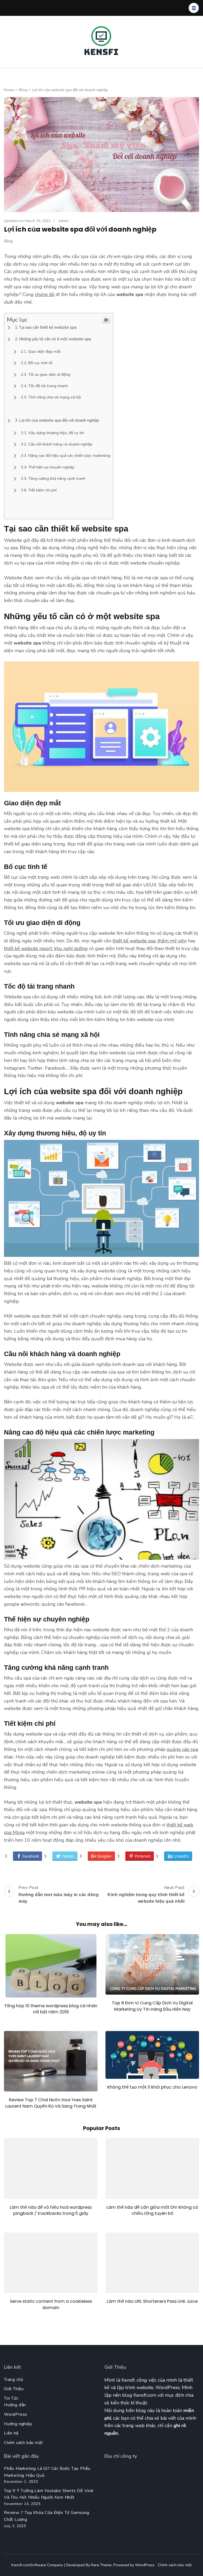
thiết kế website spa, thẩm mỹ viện (150, 941)
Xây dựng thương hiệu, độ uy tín (56, 433)
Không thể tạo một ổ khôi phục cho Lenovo (152, 2087)
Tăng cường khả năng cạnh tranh (57, 478)
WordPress (16, 2414)
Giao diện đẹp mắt (45, 351)
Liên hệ (11, 2433)
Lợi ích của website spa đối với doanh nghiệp (59, 420)
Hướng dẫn (15, 2405)
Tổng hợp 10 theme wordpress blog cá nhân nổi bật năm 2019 (51, 2009)
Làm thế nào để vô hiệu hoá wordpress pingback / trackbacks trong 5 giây (51, 2210)
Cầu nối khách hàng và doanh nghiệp (60, 444)
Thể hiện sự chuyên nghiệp (51, 467)
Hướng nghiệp (18, 2424)
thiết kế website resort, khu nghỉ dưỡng (46, 948)
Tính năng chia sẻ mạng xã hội (55, 397)
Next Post (146, 1894)
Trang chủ (14, 2380)
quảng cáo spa (182, 1749)
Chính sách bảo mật (23, 2443)
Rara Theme (101, 2565)
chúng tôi (45, 294)
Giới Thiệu (14, 2389)
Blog (8, 241)
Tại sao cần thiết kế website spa (48, 327)
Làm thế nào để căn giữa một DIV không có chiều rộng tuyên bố (152, 2210)
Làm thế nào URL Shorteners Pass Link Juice (152, 2301)
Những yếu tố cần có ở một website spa (55, 339)
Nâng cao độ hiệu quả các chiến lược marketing (69, 455)
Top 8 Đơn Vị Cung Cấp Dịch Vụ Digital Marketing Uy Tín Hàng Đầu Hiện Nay (152, 2006)
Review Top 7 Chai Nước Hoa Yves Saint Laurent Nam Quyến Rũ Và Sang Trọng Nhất (51, 2103)
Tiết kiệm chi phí (42, 490)
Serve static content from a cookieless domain (51, 2304)
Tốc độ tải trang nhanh (48, 386)
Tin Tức (11, 2398)
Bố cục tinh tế (40, 363)
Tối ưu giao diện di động (49, 374)
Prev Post (59, 1894)
